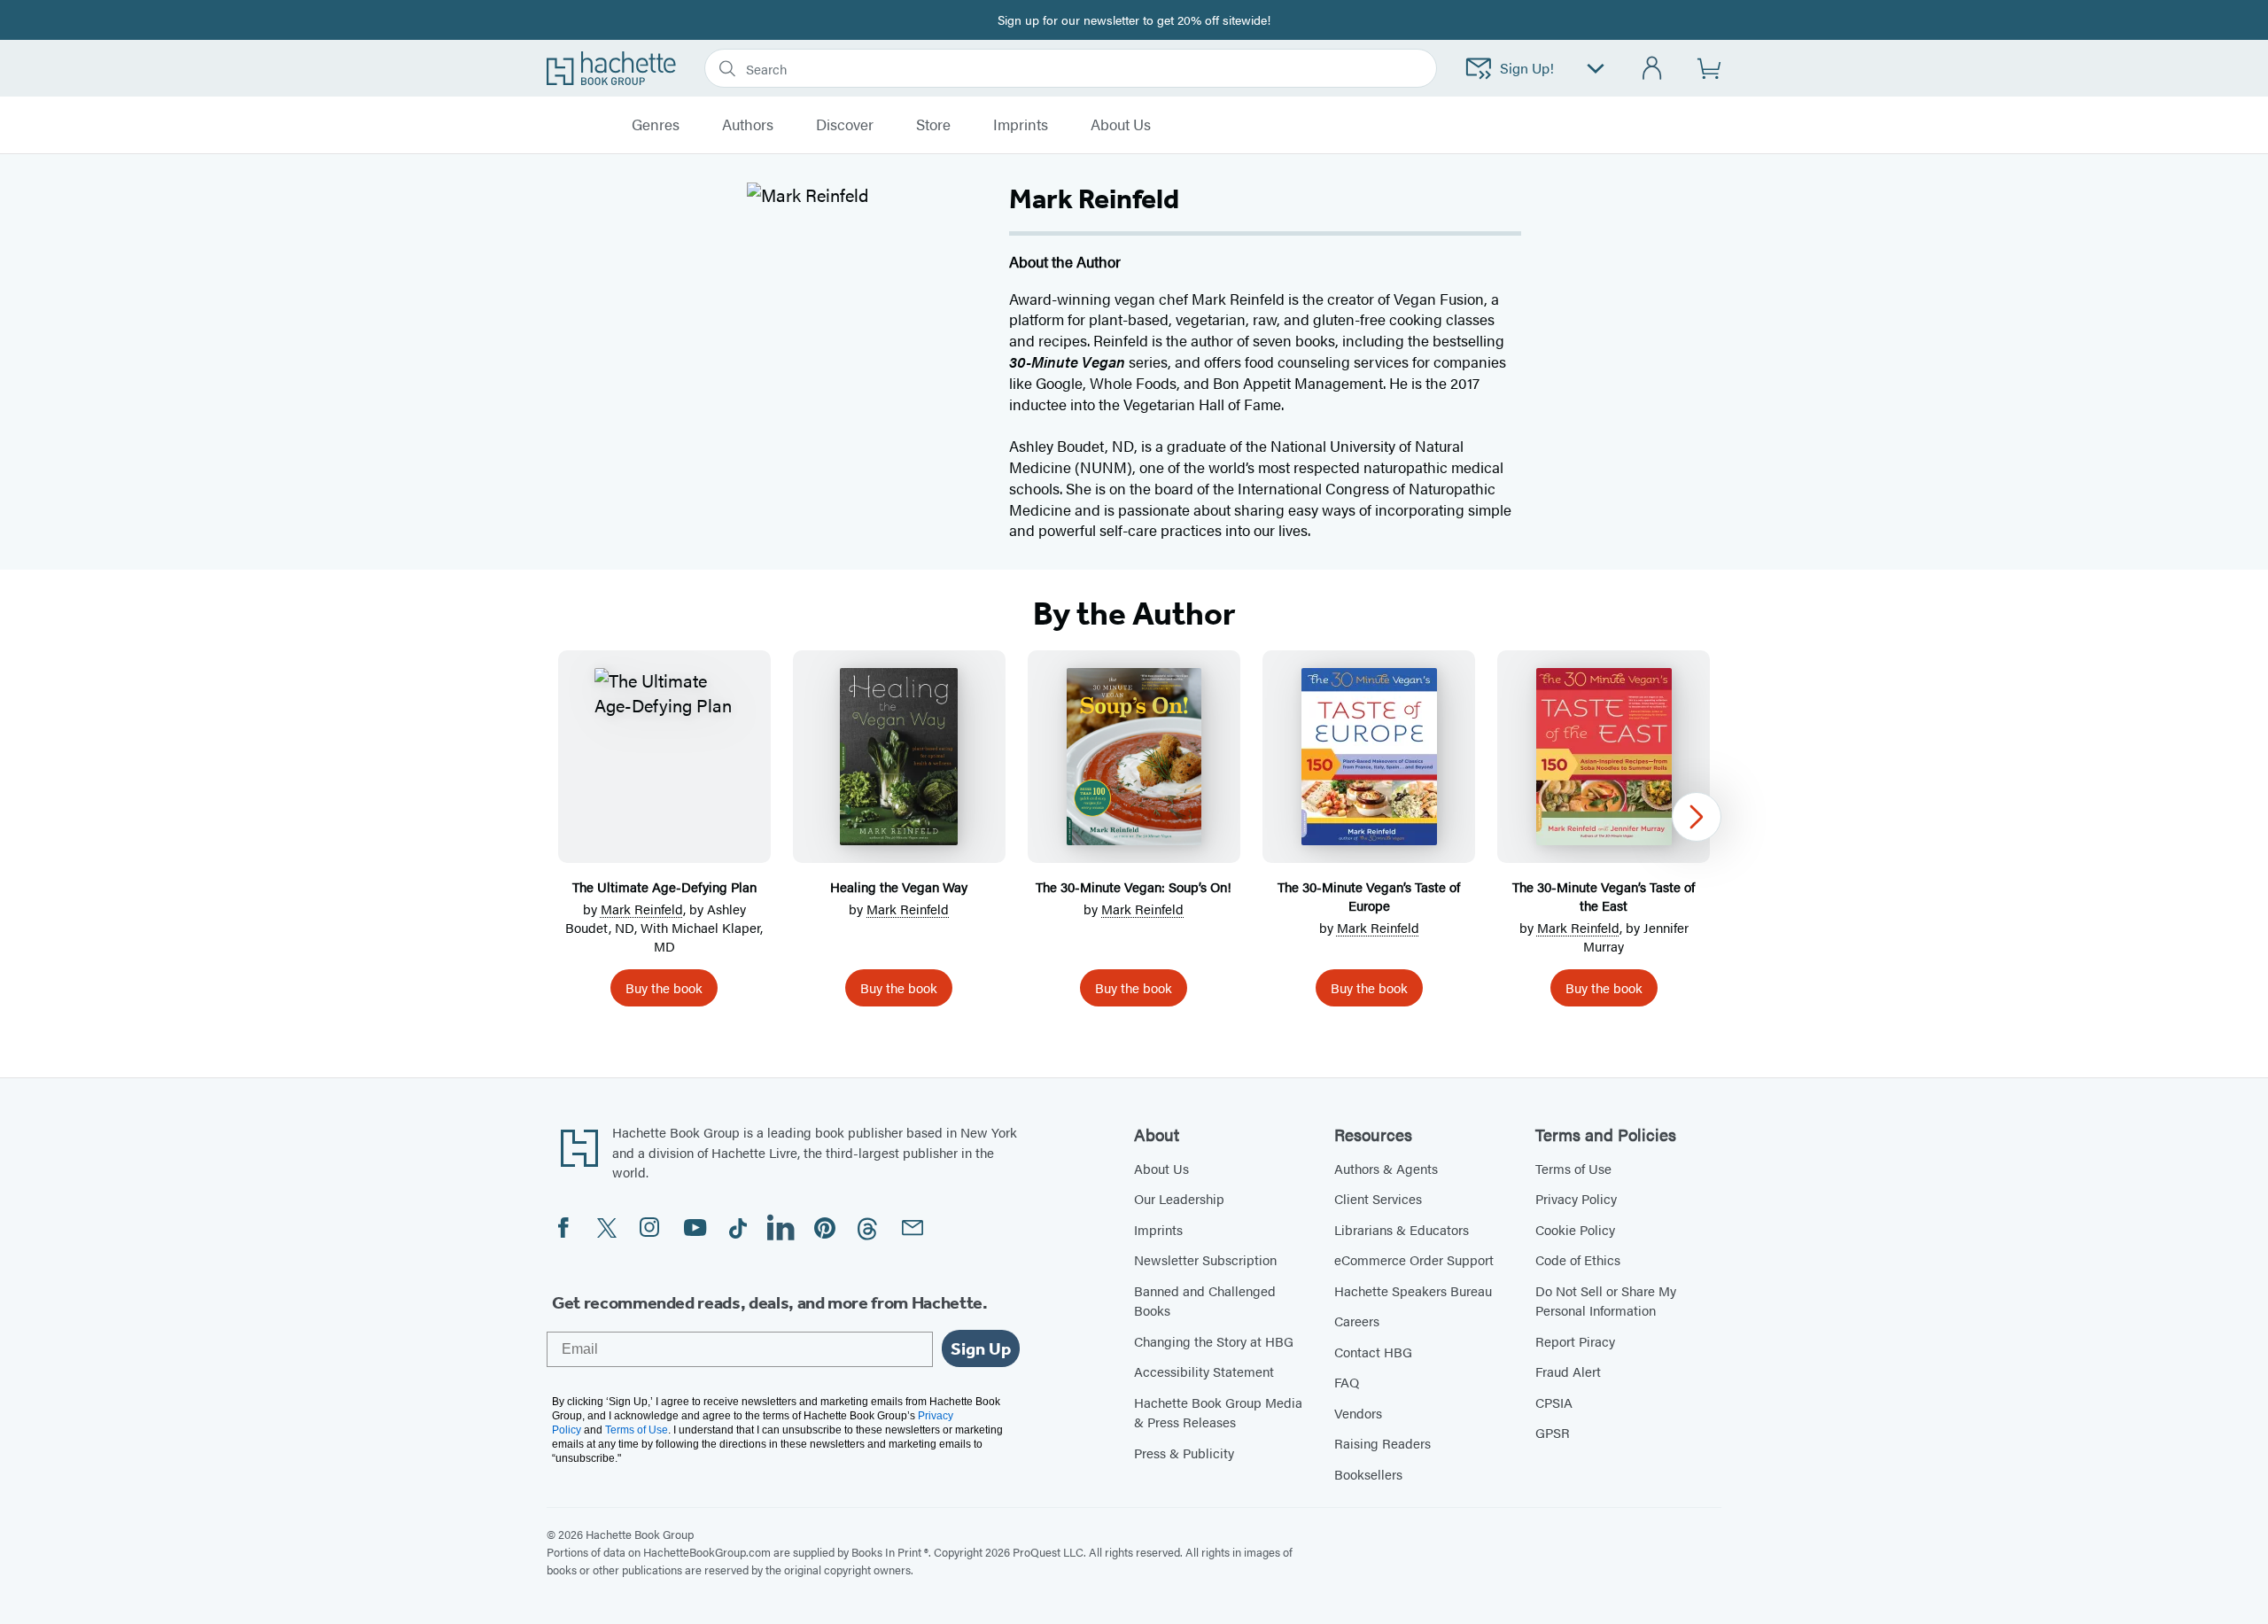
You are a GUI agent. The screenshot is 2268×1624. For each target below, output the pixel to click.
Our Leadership (1179, 1198)
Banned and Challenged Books (1205, 1301)
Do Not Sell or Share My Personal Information (1606, 1301)
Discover (845, 125)
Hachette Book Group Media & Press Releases (1218, 1412)
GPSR (1553, 1432)
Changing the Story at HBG (1214, 1341)
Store (933, 125)
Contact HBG (1373, 1352)
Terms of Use (1573, 1168)
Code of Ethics (1578, 1259)
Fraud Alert (1568, 1371)
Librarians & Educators (1402, 1229)
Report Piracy (1575, 1341)
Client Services (1378, 1198)
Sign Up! (1527, 68)
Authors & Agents (1386, 1168)
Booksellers (1368, 1474)
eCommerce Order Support (1414, 1259)
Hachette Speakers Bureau (1413, 1290)
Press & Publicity (1184, 1453)
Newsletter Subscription (1205, 1259)
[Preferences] (1596, 69)
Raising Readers (1383, 1443)
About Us (1161, 1168)
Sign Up (981, 1348)
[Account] (1653, 69)
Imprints (1021, 125)
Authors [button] (748, 125)
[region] (1134, 835)
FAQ (1347, 1382)
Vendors (1358, 1413)
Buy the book (664, 987)
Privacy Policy (1576, 1198)
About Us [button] (1121, 125)
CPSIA (1554, 1402)
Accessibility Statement (1204, 1371)
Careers (1357, 1321)
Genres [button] (656, 125)
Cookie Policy (1575, 1229)
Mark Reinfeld (642, 909)
